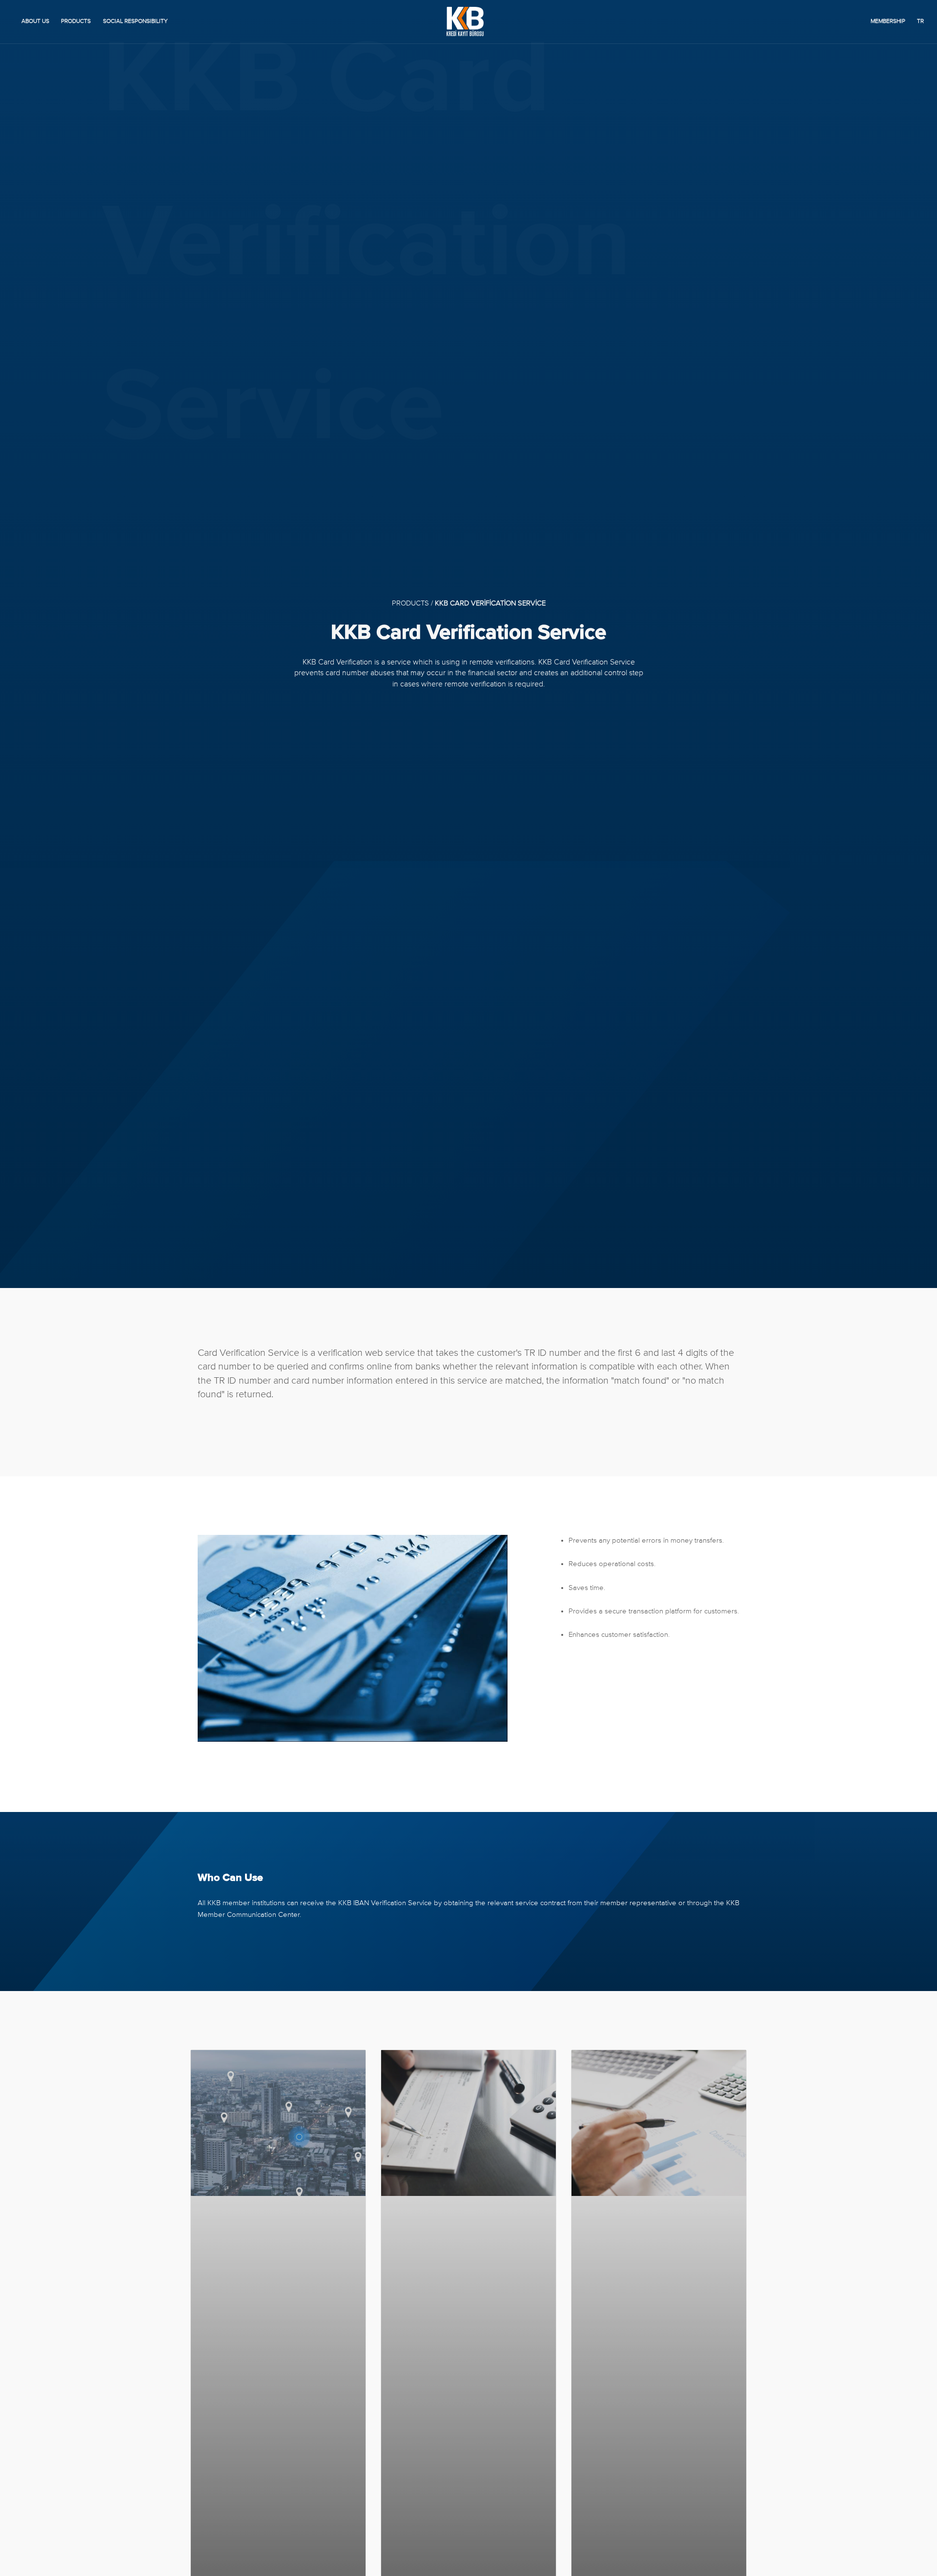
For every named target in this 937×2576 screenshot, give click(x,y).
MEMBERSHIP (888, 21)
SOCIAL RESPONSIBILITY (135, 21)
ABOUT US (35, 21)
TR (920, 21)
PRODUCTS (76, 21)
